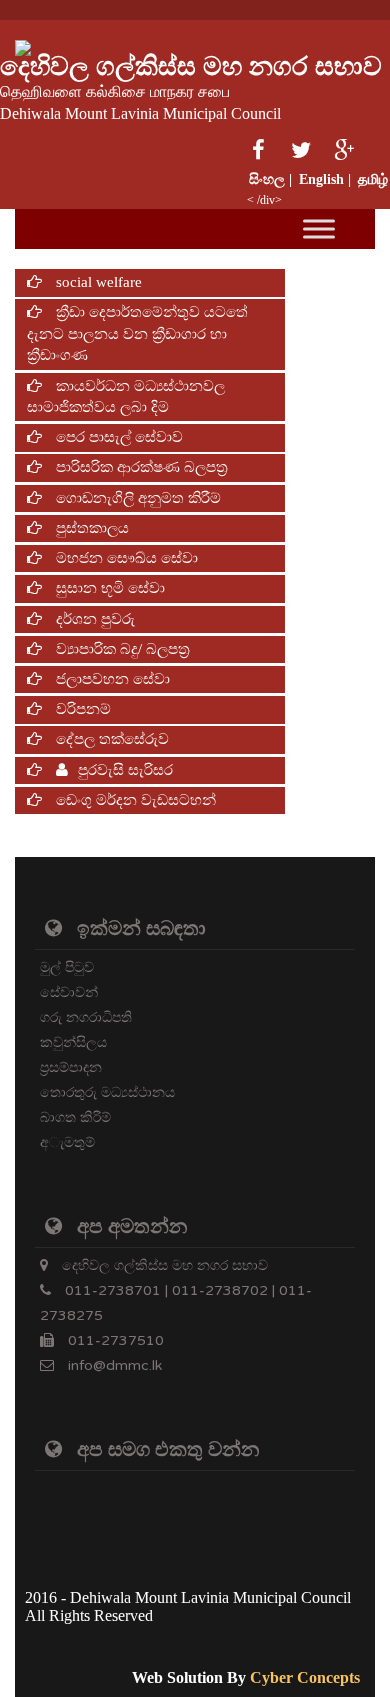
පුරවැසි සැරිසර (125, 770)
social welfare (97, 282)
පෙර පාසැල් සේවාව (117, 437)
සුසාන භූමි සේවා (108, 588)
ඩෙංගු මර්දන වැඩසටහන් (134, 800)
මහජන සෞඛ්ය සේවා (125, 558)
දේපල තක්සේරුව (110, 739)
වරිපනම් (81, 709)
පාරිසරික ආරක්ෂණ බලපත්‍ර (140, 467)
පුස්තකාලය (90, 528)
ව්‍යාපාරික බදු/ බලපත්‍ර (121, 649)
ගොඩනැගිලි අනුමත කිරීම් (136, 498)
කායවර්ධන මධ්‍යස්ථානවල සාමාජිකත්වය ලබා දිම (126, 396)
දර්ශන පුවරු (93, 619)
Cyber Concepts (305, 1677)
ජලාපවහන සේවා (111, 679)
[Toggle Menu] (319, 229)
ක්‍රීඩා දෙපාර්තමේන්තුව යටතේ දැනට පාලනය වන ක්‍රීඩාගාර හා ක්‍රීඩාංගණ (137, 333)
